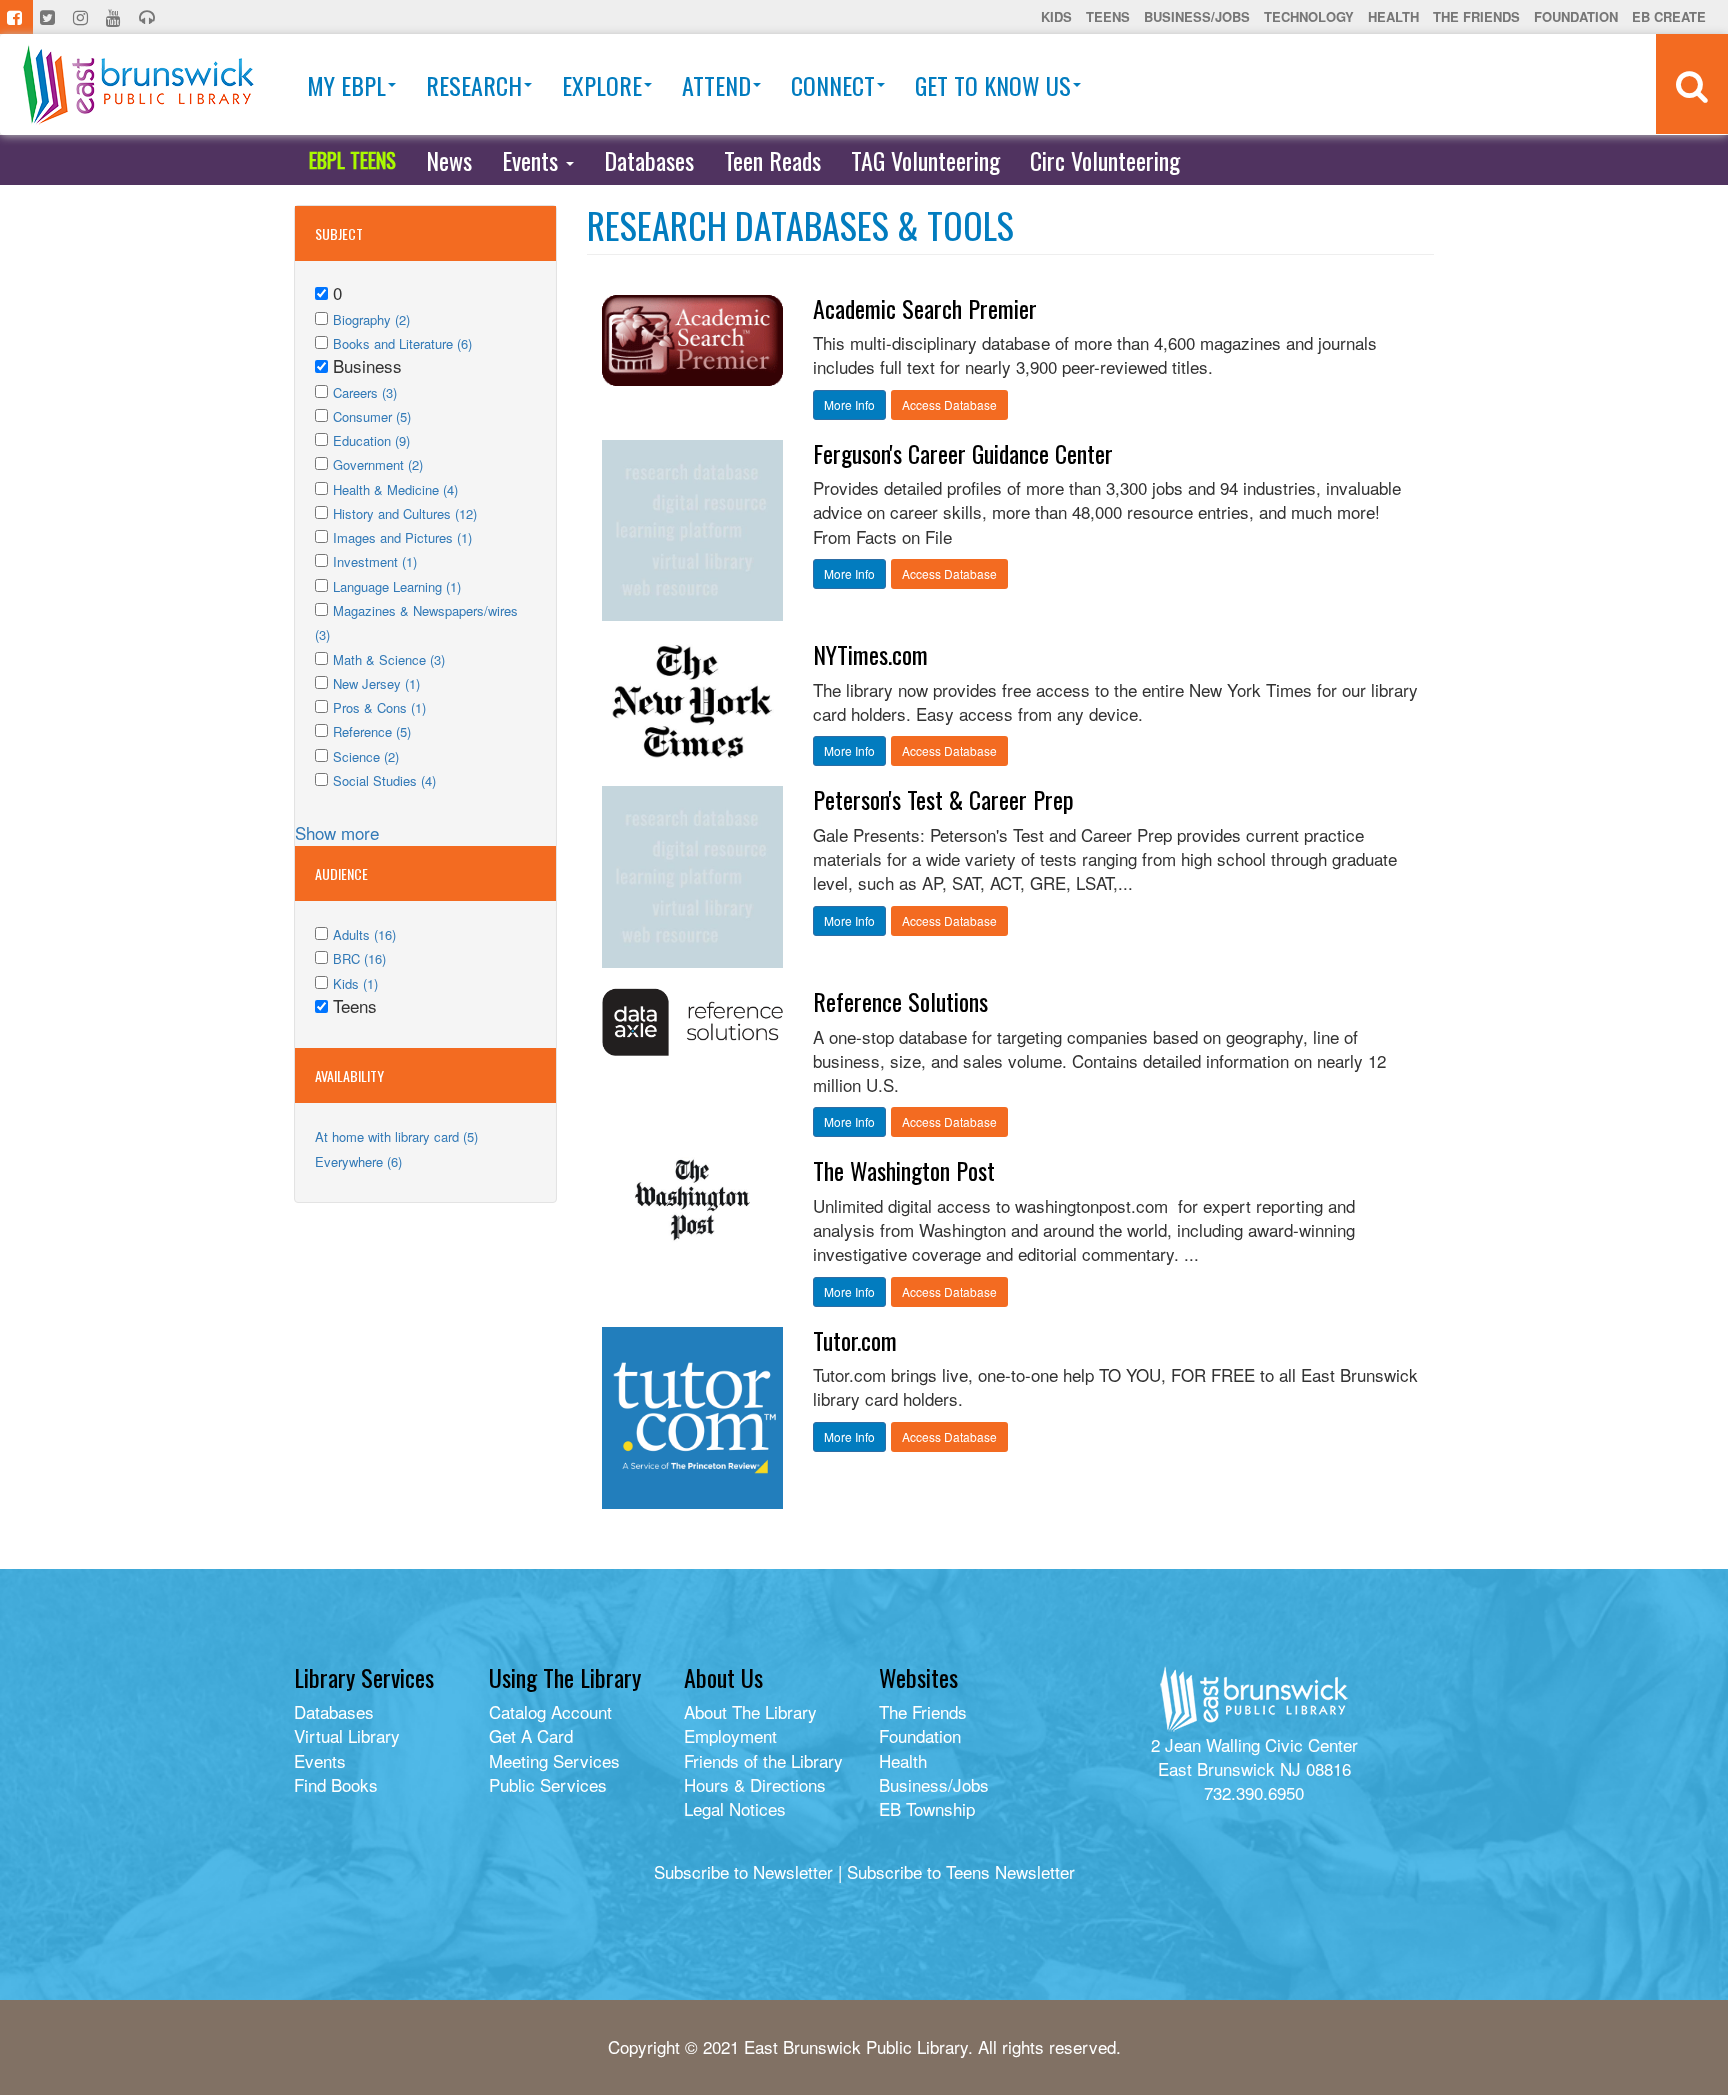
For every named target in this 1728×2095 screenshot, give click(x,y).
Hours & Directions (755, 1784)
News (449, 160)
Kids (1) (355, 983)
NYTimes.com (870, 654)
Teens (1108, 16)
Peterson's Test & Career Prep (943, 799)
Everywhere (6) (358, 1161)
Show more (337, 832)
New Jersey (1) (376, 683)
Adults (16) (364, 934)
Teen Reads (772, 160)
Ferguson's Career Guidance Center (963, 453)
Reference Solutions (900, 1001)
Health (1393, 16)
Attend (716, 85)
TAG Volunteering (925, 160)
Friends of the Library (763, 1760)
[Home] (138, 84)
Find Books (336, 1784)
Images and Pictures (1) (402, 537)
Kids (1056, 16)
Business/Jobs (1197, 16)
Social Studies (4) (384, 780)
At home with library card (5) (396, 1136)
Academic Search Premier (925, 308)
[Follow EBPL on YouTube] (115, 17)
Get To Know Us (993, 85)
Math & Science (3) (389, 659)
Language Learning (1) (397, 586)
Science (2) (366, 756)
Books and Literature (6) (402, 343)
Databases (649, 160)
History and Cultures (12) (405, 513)
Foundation (1576, 16)
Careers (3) (365, 392)
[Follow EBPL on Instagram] (82, 17)
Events (533, 160)
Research (474, 85)
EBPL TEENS (352, 160)
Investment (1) (375, 561)
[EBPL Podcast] (149, 17)
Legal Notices (735, 1808)
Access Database (949, 404)
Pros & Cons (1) (379, 707)
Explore (602, 85)
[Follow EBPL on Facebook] (16, 17)
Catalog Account (550, 1711)
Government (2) (378, 464)
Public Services (548, 1784)
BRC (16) (359, 958)
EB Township (927, 1808)
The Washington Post (904, 1170)
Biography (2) (371, 319)
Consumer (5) (372, 416)
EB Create (1669, 16)
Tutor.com (855, 1340)
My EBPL (346, 85)
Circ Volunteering (1105, 160)
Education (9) (371, 440)
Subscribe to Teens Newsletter (961, 1871)
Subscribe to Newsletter (743, 1871)
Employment (730, 1735)
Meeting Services (554, 1760)
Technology (1309, 16)
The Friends (1476, 16)
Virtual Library (347, 1735)
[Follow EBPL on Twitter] (49, 17)
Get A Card (531, 1735)
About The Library (750, 1711)
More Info (849, 404)
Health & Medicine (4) (395, 489)
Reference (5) (372, 731)
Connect (833, 85)
